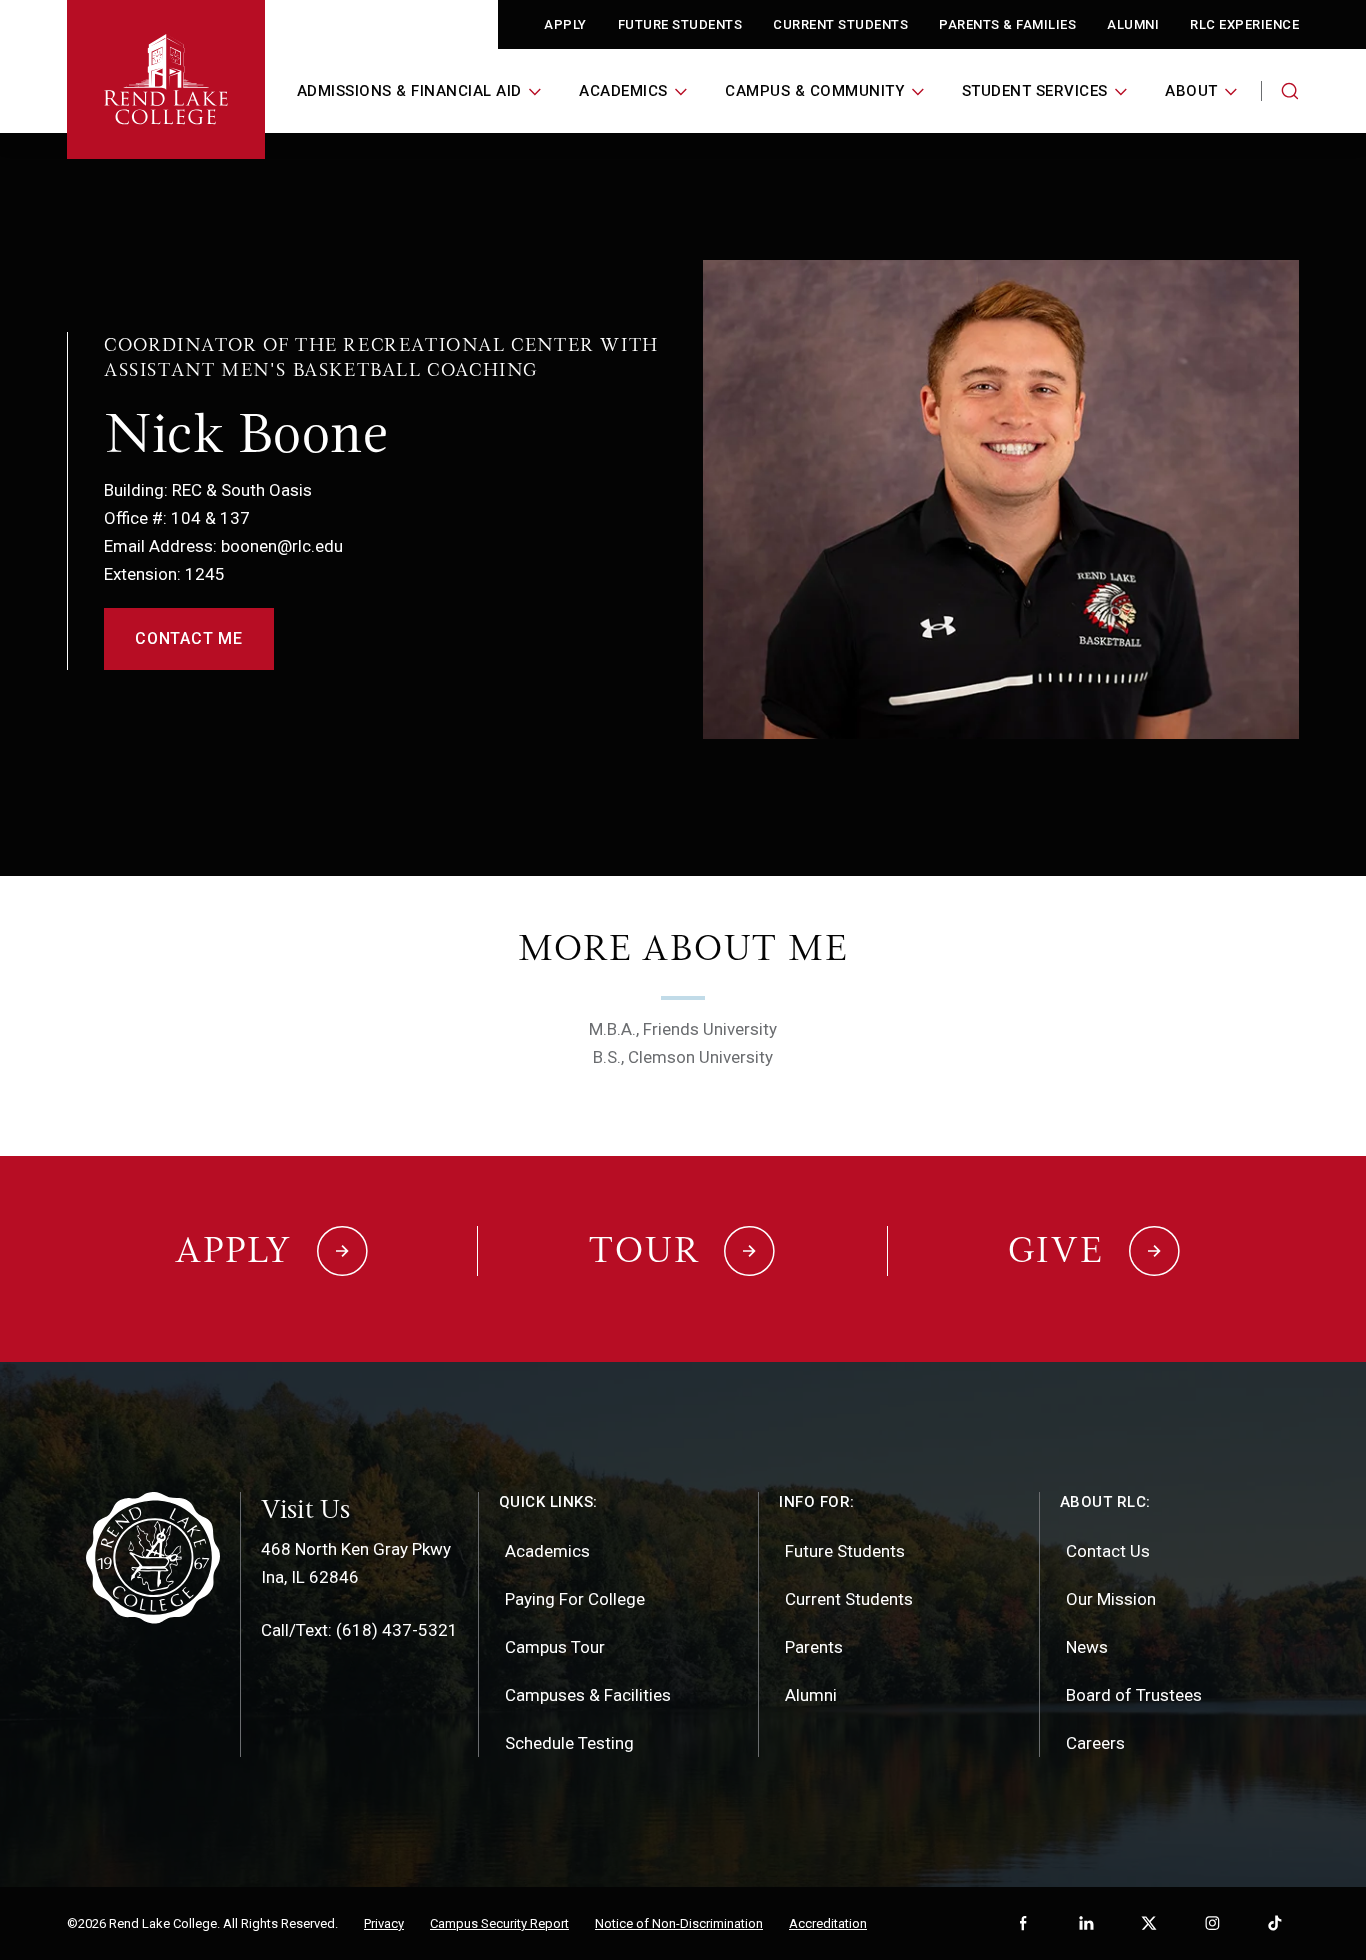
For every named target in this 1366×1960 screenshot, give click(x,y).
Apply (565, 24)
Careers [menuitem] (1095, 1743)
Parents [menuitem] (814, 1647)
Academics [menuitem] (547, 1551)
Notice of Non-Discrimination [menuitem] (679, 1923)
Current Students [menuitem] (849, 1599)
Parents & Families (1007, 24)
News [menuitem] (1087, 1647)
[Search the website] (1290, 91)
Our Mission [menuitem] (1111, 1599)
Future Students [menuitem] (845, 1551)
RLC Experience (1244, 24)
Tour (644, 1250)
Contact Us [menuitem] (1108, 1551)
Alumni (1133, 24)
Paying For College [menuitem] (575, 1599)
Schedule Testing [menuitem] (569, 1743)
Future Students (680, 24)
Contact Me (189, 638)
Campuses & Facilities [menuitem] (588, 1695)
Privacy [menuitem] (384, 1923)
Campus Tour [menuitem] (555, 1647)
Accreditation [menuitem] (828, 1923)
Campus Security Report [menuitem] (499, 1923)
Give (1056, 1250)
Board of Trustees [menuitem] (1134, 1695)
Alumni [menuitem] (811, 1695)
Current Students (840, 24)
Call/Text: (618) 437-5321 (359, 1630)
